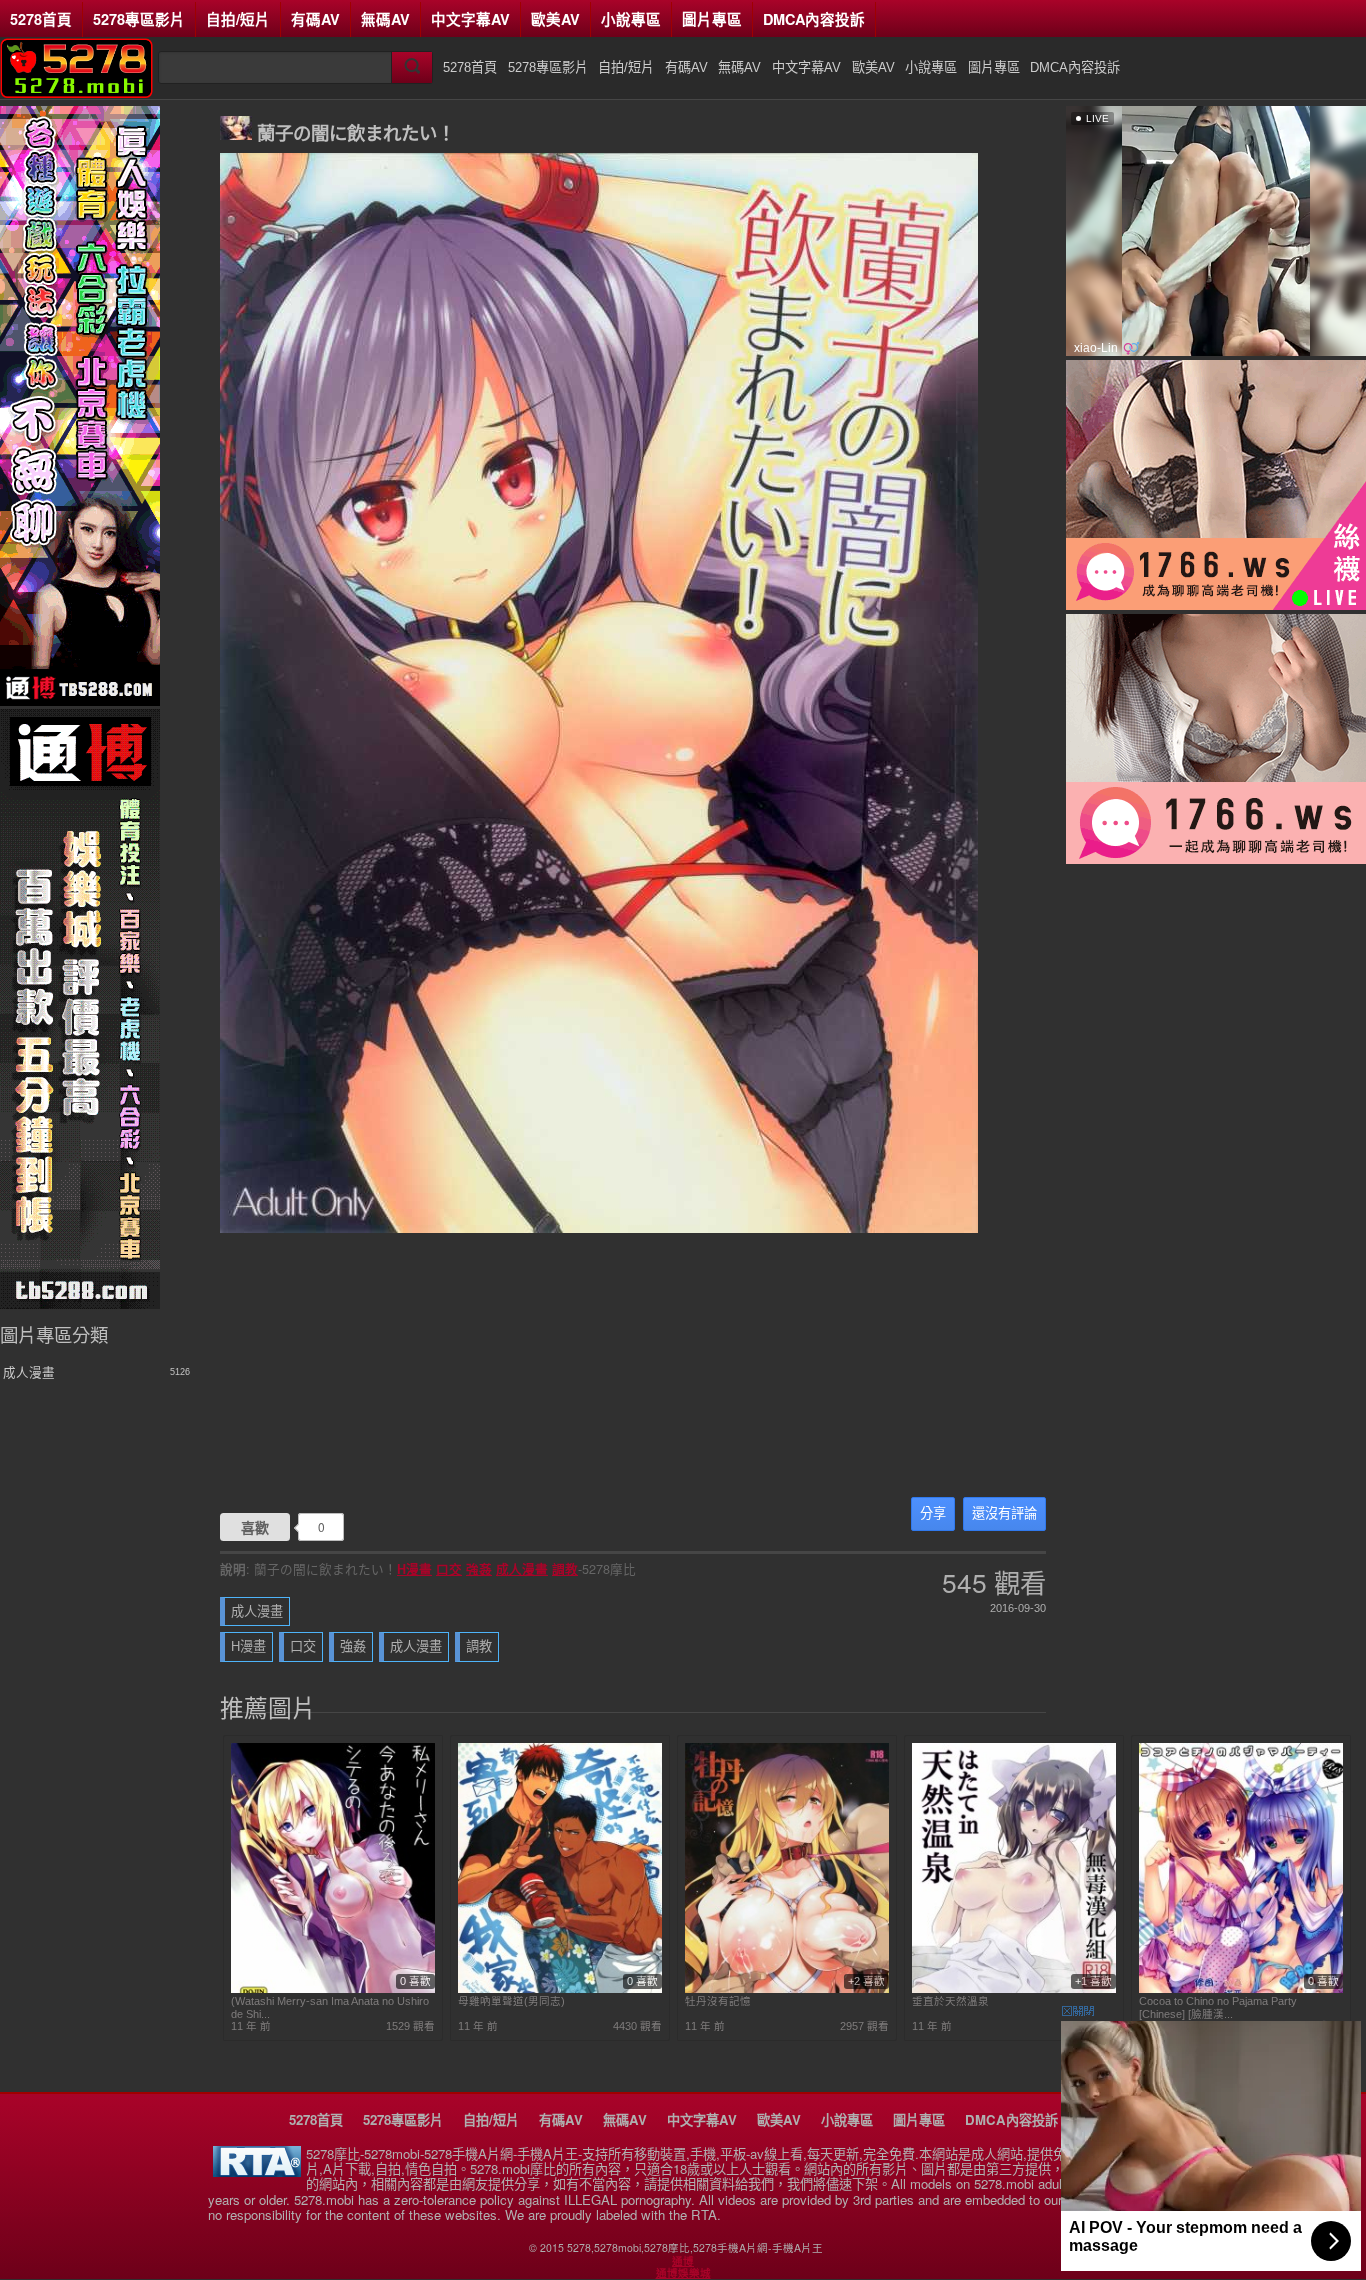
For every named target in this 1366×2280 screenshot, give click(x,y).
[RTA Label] (257, 2171)
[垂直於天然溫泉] (1014, 1989)
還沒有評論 (1004, 1513)
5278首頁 (41, 19)
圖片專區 (712, 19)
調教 (565, 1569)
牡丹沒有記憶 (718, 2001)
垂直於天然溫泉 (950, 2001)
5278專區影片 (139, 19)
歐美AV (555, 19)
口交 (449, 1569)
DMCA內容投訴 (814, 19)
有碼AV (315, 19)
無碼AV (385, 19)
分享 (933, 1513)
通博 (683, 2261)
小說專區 (631, 19)
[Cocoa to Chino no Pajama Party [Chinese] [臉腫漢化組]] (1241, 1989)
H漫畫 (414, 1569)
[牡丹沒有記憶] (787, 1989)
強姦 (479, 1569)
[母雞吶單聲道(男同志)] (560, 1989)
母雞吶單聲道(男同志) (511, 2001)
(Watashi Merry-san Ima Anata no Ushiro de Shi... (330, 2007)
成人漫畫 (522, 1569)
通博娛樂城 (683, 2273)
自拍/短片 (238, 19)
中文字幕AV (470, 19)
